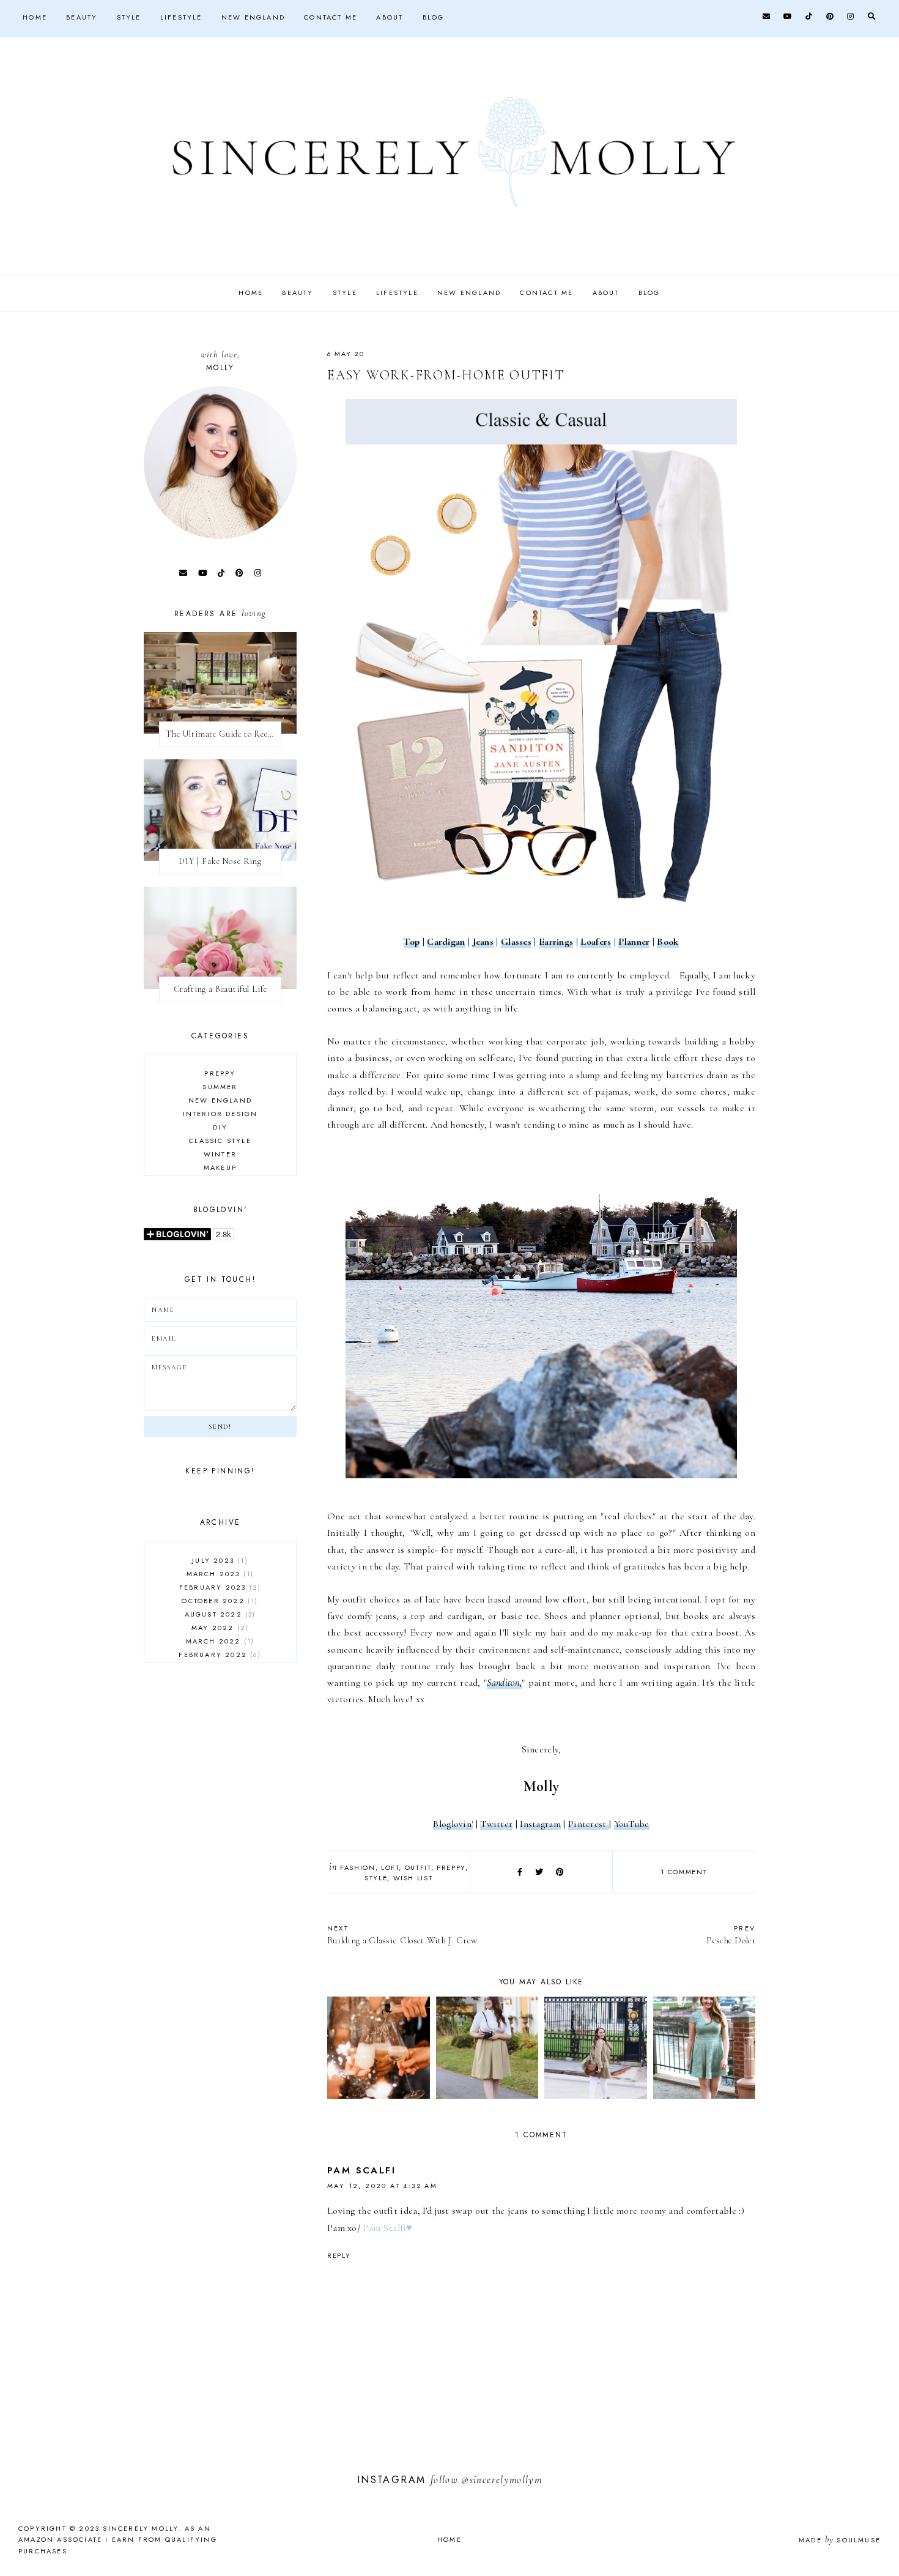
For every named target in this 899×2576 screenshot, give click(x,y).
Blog (434, 17)
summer (220, 1087)
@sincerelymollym (501, 2480)
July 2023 (218, 1560)
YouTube (632, 1824)
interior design (220, 1114)
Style (129, 17)
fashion (358, 1867)
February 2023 (219, 1587)
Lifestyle (181, 17)
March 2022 (219, 1641)
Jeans (483, 942)
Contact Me (331, 17)
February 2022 (218, 1655)
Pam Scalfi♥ (387, 2228)
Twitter (496, 1824)
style (376, 1878)
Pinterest (589, 1824)
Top (412, 942)
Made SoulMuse (840, 2540)
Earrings (556, 942)
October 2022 (218, 1601)
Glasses (516, 942)
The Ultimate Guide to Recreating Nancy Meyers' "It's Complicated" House (224, 734)
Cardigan (446, 942)
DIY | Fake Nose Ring (220, 861)
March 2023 (219, 1574)
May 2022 (219, 1628)
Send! (220, 1427)
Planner (634, 942)
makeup (220, 1167)
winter (220, 1154)
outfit (418, 1867)
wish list (413, 1878)
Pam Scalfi (361, 2170)
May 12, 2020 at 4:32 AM (382, 2186)
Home (35, 17)
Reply (339, 2255)
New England (253, 17)
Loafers (596, 942)
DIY (220, 1127)
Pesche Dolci (731, 1934)
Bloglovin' (453, 1824)
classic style (220, 1141)
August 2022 (219, 1614)
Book (668, 942)
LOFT (390, 1867)
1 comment (684, 1872)
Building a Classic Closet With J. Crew (402, 1934)
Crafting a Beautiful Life (220, 989)
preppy (451, 1867)
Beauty (82, 17)
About (390, 17)
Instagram (540, 1824)
